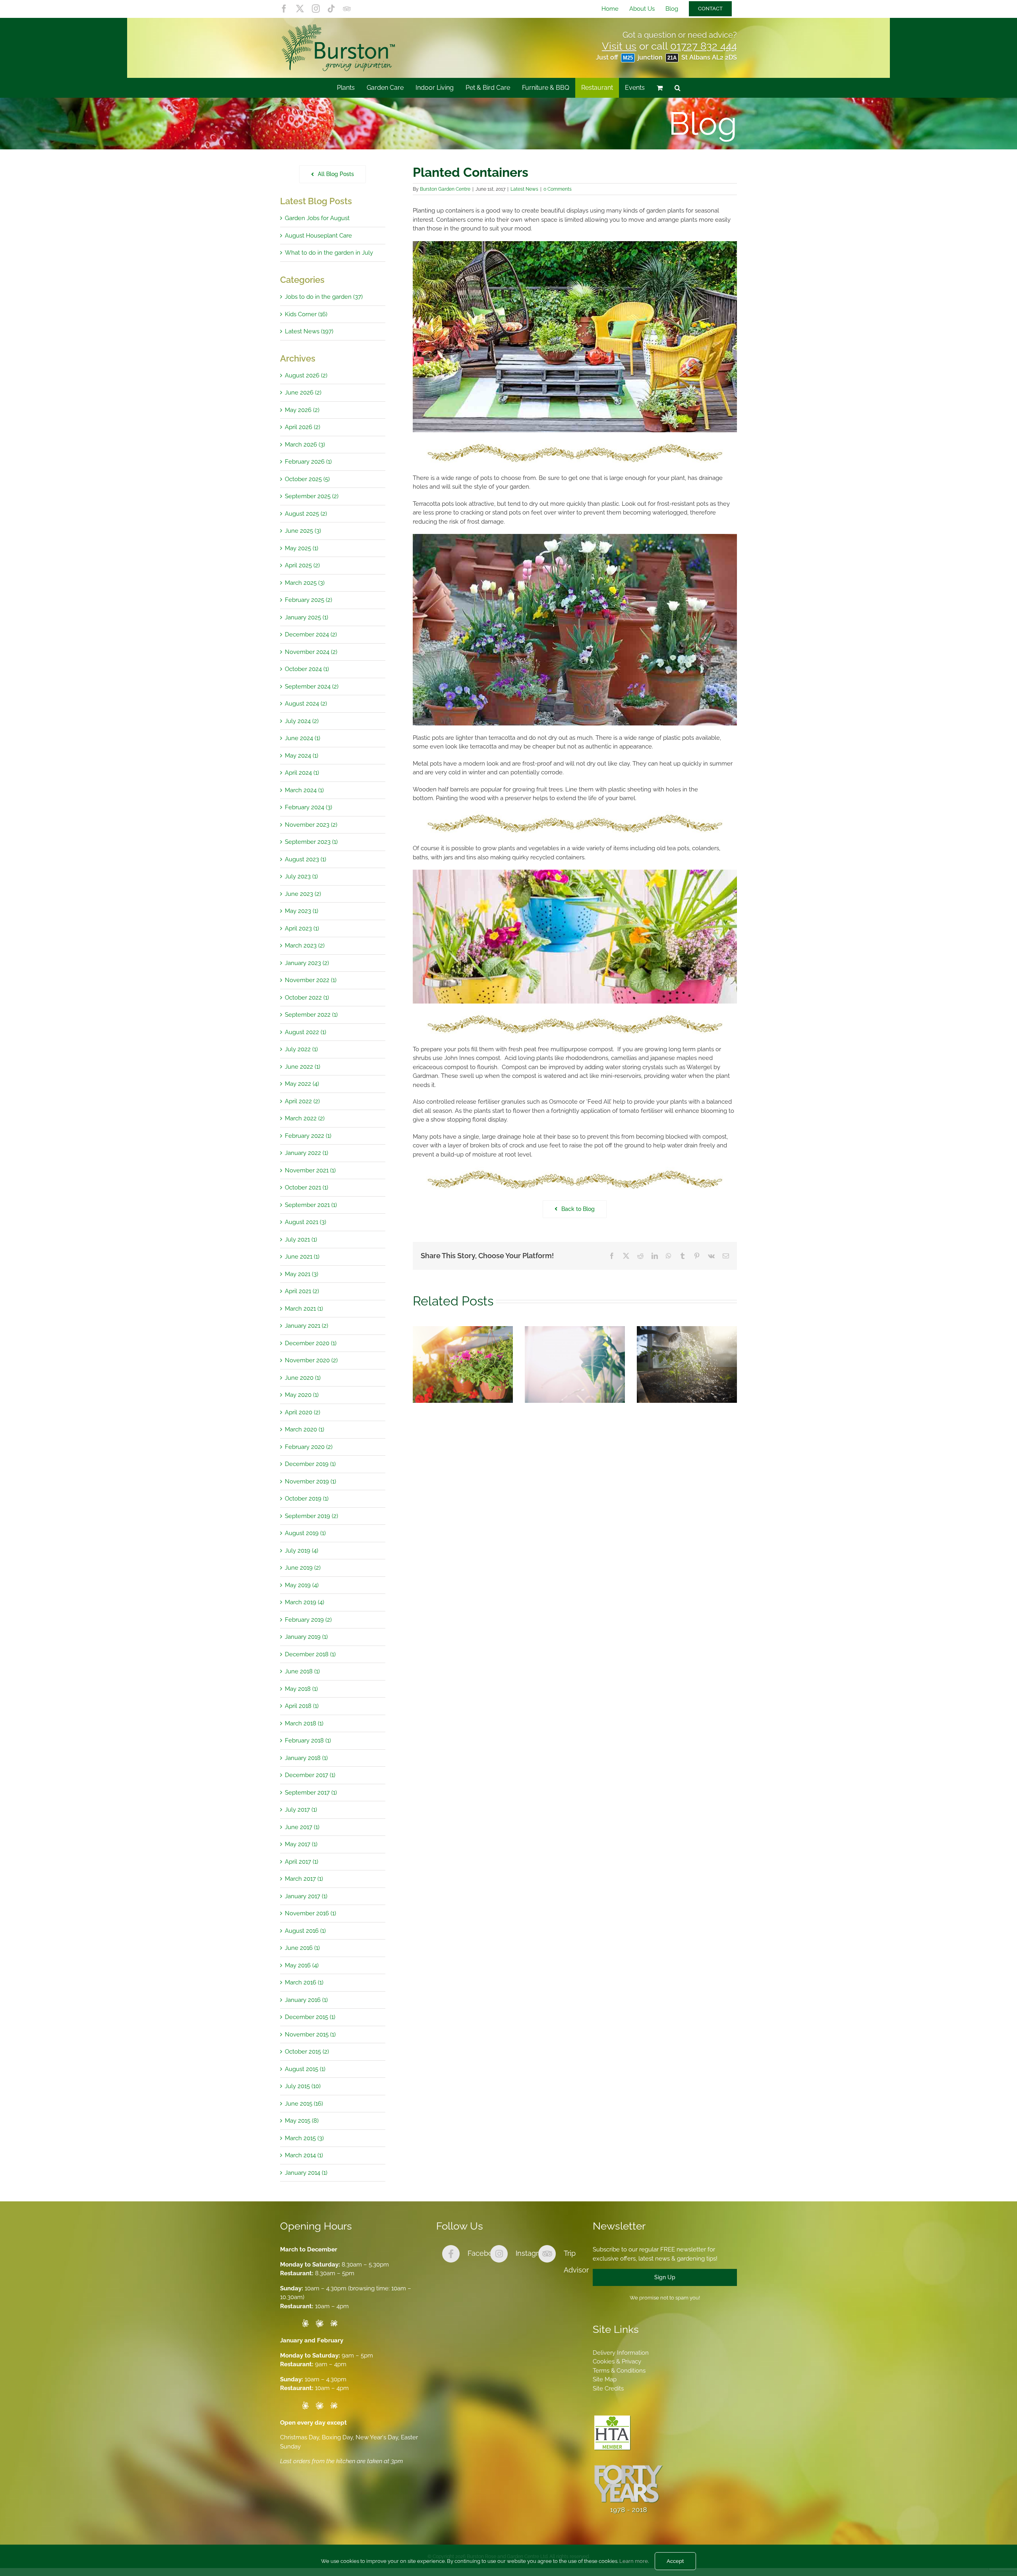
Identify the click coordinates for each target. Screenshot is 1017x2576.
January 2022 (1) (306, 1153)
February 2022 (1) (308, 1136)
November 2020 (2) (311, 1360)
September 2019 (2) (311, 1516)
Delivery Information (621, 2353)
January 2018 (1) (306, 1758)
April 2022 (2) (302, 1101)
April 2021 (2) (302, 1291)
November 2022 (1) (311, 980)
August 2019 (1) (305, 1533)
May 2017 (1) (301, 1844)
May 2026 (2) (302, 410)
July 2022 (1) (301, 1049)
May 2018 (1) (301, 1689)
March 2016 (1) (304, 1982)
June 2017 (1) (302, 1827)
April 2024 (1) (302, 773)
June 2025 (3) (303, 531)
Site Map (605, 2379)
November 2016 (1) (310, 1913)
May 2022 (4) (302, 1084)
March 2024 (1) (304, 790)
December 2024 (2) (311, 634)
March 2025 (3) (305, 583)
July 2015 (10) (303, 2086)
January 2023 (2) (307, 963)
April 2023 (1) (302, 928)
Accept (675, 2561)
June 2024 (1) (303, 738)
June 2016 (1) (302, 1948)
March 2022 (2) (305, 1118)
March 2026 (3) (305, 445)
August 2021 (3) (305, 1222)
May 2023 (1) (302, 911)
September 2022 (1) (311, 1015)
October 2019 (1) (307, 1499)
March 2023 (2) (305, 946)
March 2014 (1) (304, 2155)
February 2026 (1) (308, 462)
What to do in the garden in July (329, 253)
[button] (678, 88)
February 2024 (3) (308, 807)
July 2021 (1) (301, 1240)
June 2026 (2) (303, 393)
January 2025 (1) (306, 617)
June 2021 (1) (302, 1257)
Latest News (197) (309, 331)
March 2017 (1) (304, 1879)
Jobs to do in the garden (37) (324, 297)
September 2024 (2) (312, 687)
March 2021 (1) (304, 1309)
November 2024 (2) (311, 652)
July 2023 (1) (301, 876)
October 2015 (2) (307, 2052)
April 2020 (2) (303, 1412)
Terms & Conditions (619, 2371)
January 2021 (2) (306, 1326)
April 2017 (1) (302, 1862)
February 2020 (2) (309, 1447)
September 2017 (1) (311, 1793)
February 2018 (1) (308, 1741)
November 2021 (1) (310, 1170)
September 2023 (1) (311, 842)
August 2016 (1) (305, 1931)
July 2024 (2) (302, 721)
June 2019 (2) (303, 1568)
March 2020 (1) (305, 1429)
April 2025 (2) (302, 565)
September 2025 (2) (312, 496)
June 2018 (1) (302, 1671)
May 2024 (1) (302, 756)
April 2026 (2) (303, 427)
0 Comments (558, 189)
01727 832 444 (704, 46)
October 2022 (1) (307, 998)
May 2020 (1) (302, 1395)
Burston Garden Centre (445, 189)
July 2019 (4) (302, 1551)
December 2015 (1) (310, 2017)
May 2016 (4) (302, 1965)
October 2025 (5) (307, 479)
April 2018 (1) (302, 1706)
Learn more (634, 2561)
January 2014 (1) (306, 2173)
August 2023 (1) (305, 859)
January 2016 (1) (306, 2000)
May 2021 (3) (302, 1274)
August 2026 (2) (306, 375)
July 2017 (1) (301, 1810)
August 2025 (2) (306, 514)
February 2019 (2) (308, 1620)
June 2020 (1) (303, 1378)
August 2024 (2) (306, 704)
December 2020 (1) (311, 1343)
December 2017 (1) (310, 1775)
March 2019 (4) (305, 1602)
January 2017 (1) (306, 1896)
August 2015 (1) (305, 2069)
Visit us (619, 46)
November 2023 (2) (311, 825)
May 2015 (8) (302, 2121)
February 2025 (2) (308, 600)
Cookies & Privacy (617, 2361)
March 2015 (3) (304, 2138)
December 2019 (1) (310, 1464)
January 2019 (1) (306, 1637)
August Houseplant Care (318, 236)
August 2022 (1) (305, 1032)
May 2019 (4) (302, 1585)
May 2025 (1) (302, 548)
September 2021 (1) (311, 1205)
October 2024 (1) (307, 669)
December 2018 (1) (310, 1654)
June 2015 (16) (304, 2104)
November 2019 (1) (310, 1481)
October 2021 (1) (306, 1187)
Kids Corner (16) (306, 314)
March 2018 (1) (304, 1723)
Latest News (524, 189)
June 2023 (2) (303, 894)
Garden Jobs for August (317, 218)
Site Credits (608, 2388)
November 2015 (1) (310, 2034)
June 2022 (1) (303, 1067)
